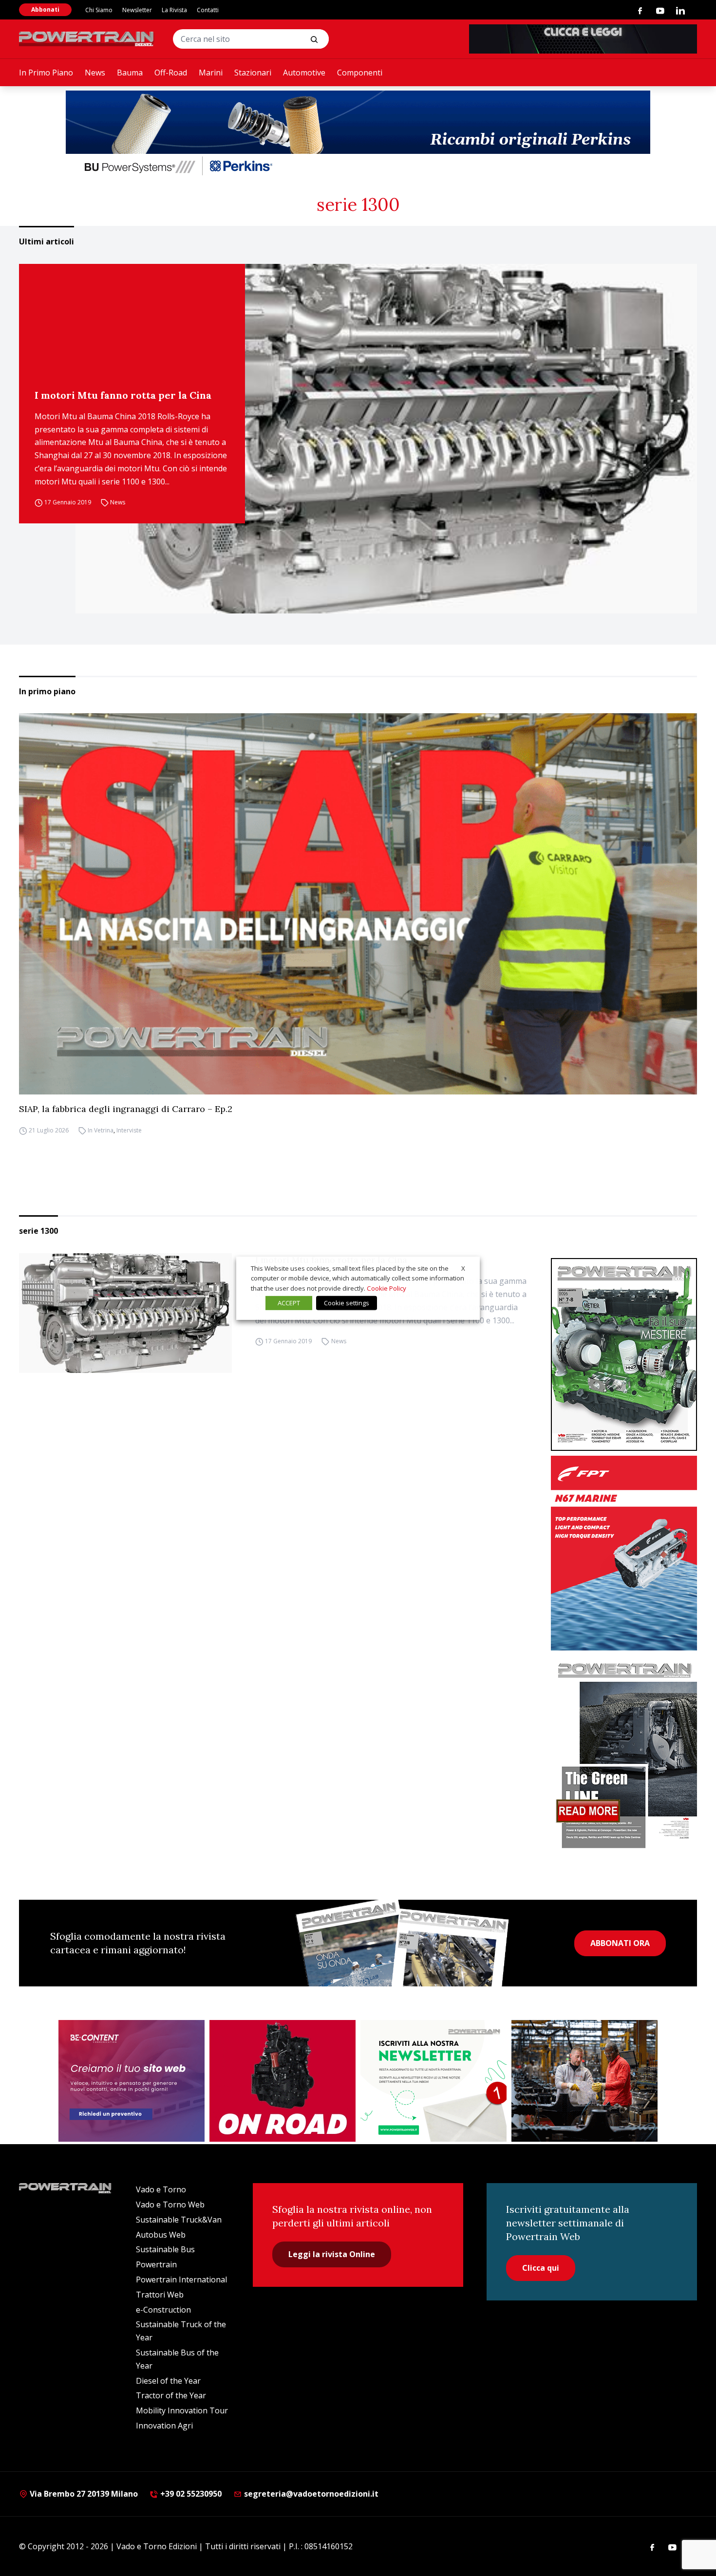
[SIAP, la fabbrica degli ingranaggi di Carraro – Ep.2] (358, 904)
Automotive (304, 73)
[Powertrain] (87, 39)
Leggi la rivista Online (332, 2254)
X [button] (463, 1268)
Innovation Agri (164, 2426)
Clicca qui (541, 2268)
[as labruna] (283, 2081)
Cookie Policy (386, 1288)
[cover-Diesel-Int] (624, 1752)
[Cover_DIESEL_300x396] (624, 1354)
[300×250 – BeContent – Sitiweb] (132, 2081)
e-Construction (163, 2310)
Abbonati (45, 9)
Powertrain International (181, 2279)
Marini (211, 73)
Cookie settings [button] (347, 1303)
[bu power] (358, 134)
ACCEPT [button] (289, 1303)
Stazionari (253, 73)
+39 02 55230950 (190, 2494)
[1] (433, 2081)
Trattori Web (160, 2295)
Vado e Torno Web (170, 2205)
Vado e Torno (161, 2189)
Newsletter (137, 10)
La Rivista (174, 10)
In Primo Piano (46, 73)
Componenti (360, 73)
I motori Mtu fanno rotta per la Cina (123, 395)
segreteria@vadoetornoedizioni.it (310, 2494)
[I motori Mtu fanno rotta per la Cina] (386, 439)
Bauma (130, 73)
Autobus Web (161, 2235)
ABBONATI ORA (620, 1943)
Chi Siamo (99, 10)
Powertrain (156, 2264)
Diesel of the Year (168, 2381)
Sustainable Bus (165, 2249)
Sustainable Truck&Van (179, 2220)
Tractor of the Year (171, 2395)
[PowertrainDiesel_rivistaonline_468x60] (583, 39)
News (95, 73)
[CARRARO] (584, 2081)
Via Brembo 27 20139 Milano (83, 2494)
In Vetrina (101, 1130)
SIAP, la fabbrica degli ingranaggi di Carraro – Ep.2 (126, 1109)
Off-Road (171, 73)
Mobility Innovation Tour (182, 2410)
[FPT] (624, 1553)
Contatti (208, 10)
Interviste (129, 1130)
